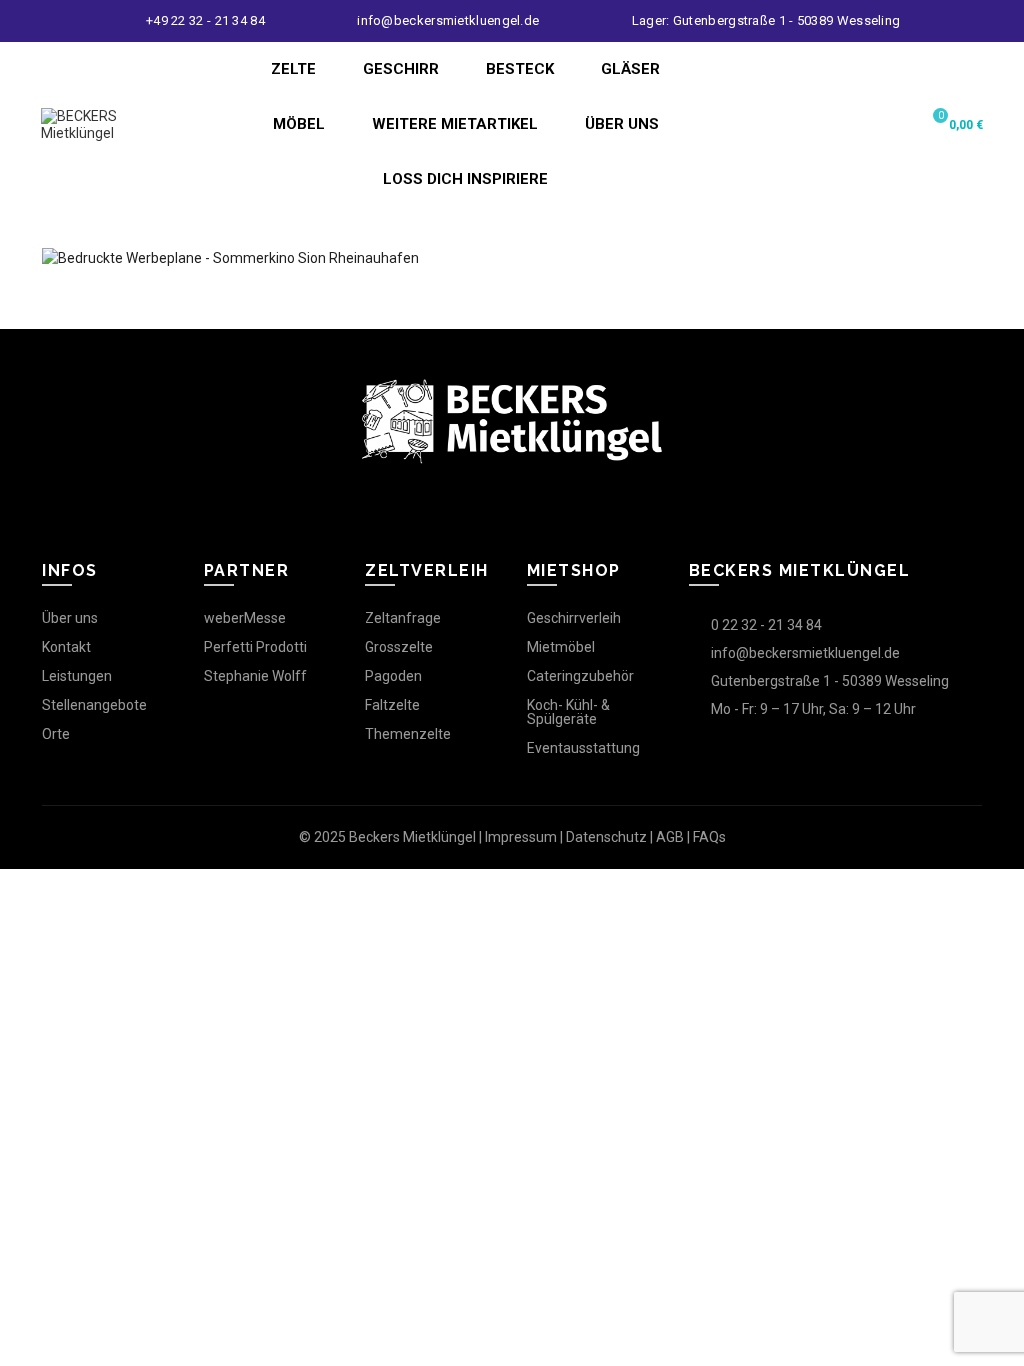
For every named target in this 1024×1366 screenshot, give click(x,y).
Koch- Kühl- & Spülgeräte (568, 712)
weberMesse (245, 618)
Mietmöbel (561, 647)
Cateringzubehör (580, 676)
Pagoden (393, 676)
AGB (670, 837)
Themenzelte (408, 734)
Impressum (521, 837)
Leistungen (77, 676)
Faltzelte (392, 705)
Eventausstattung (583, 748)
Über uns (70, 618)
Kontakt (66, 647)
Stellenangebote (94, 705)
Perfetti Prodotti (255, 647)
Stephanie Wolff (255, 676)
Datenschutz (606, 837)
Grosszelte (399, 647)
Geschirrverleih (574, 618)
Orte (56, 734)
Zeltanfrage (403, 618)
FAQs (709, 837)
